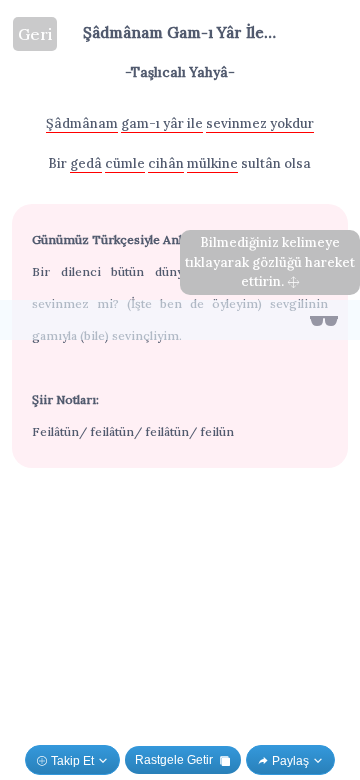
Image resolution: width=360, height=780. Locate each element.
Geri (35, 34)
